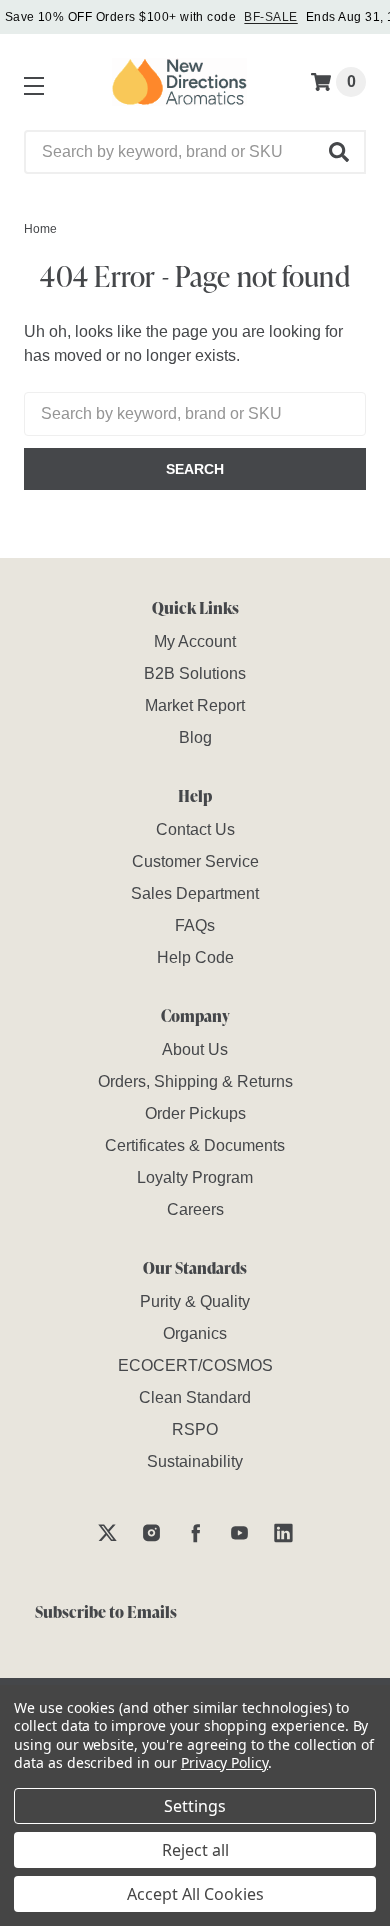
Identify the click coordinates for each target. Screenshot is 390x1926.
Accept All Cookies (195, 1894)
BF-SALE (270, 17)
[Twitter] (107, 1532)
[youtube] (239, 1532)
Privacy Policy (224, 1762)
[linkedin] (283, 1532)
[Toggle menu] (30, 82)
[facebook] (195, 1532)
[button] (340, 152)
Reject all (195, 1850)
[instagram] (151, 1532)
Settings (195, 1806)
